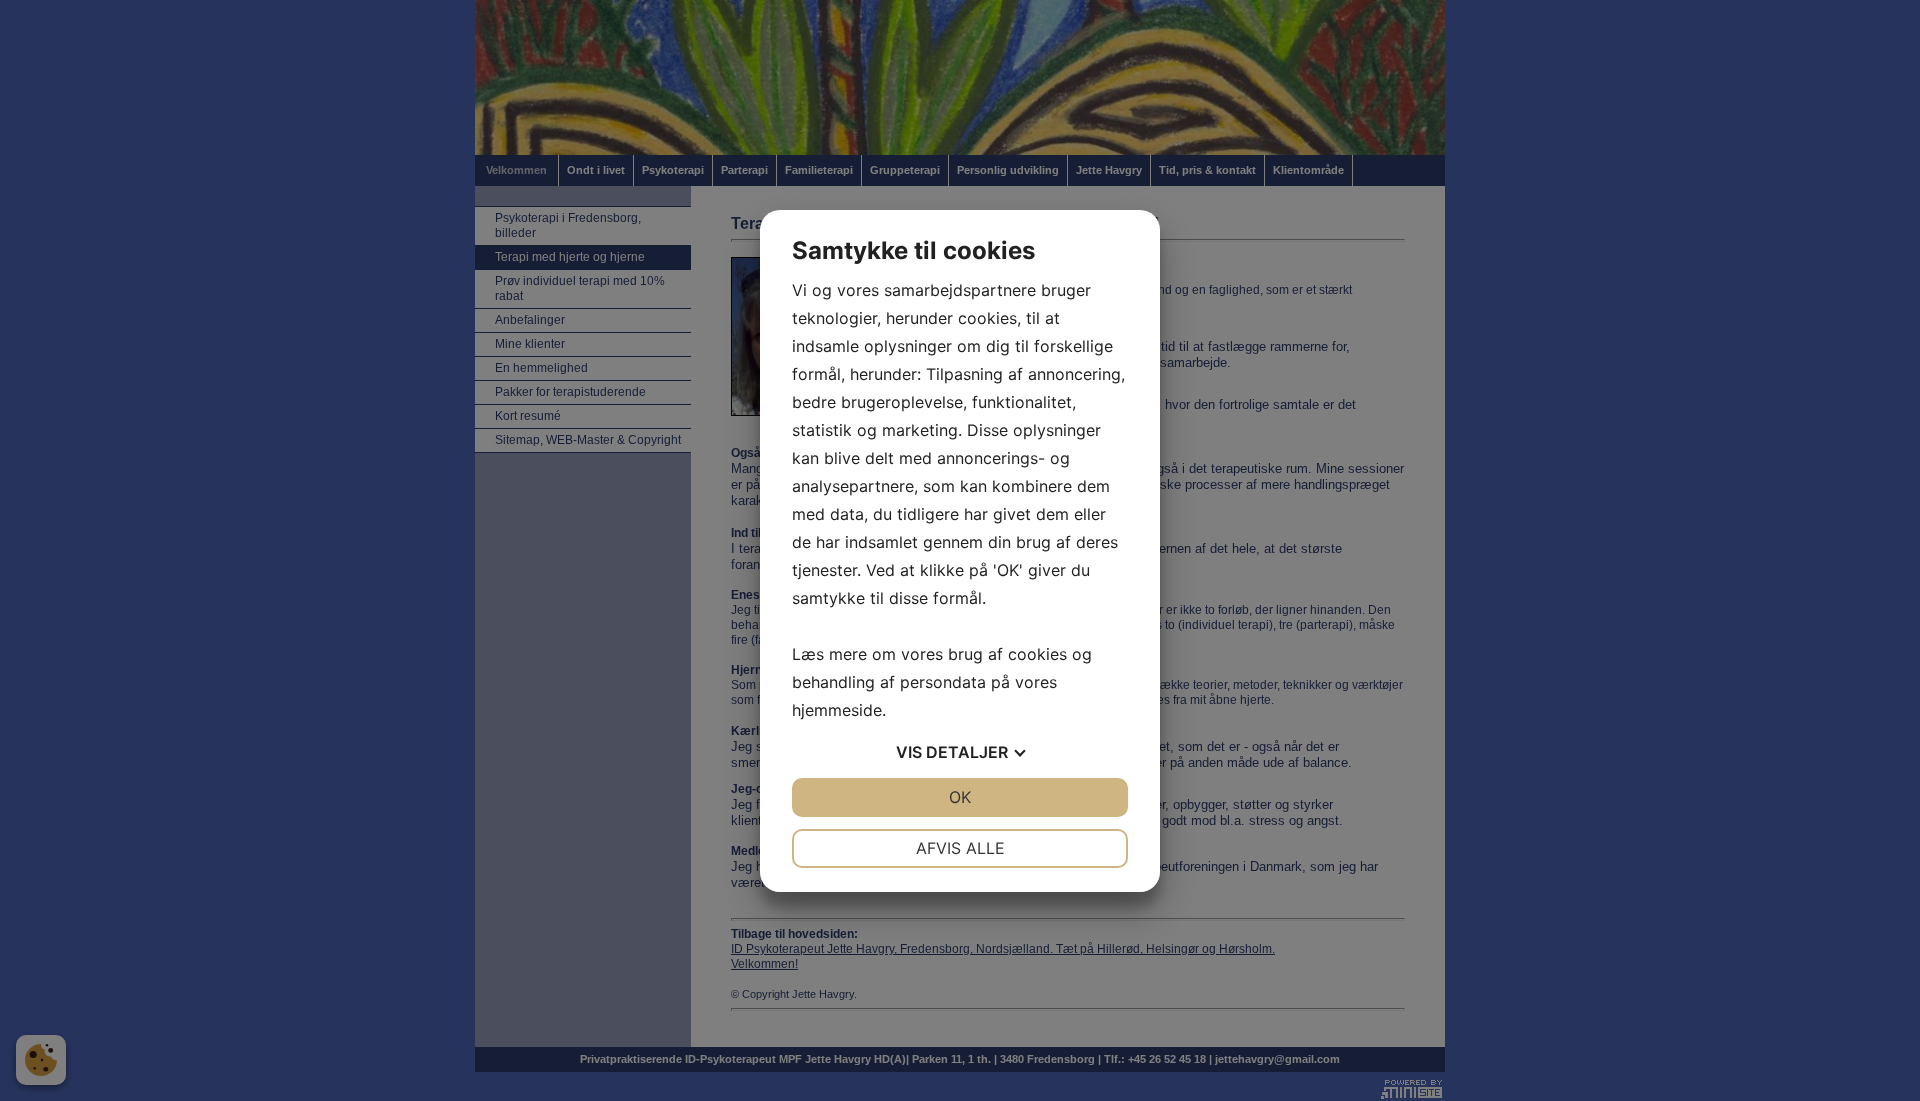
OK (960, 797)
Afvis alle (960, 848)
